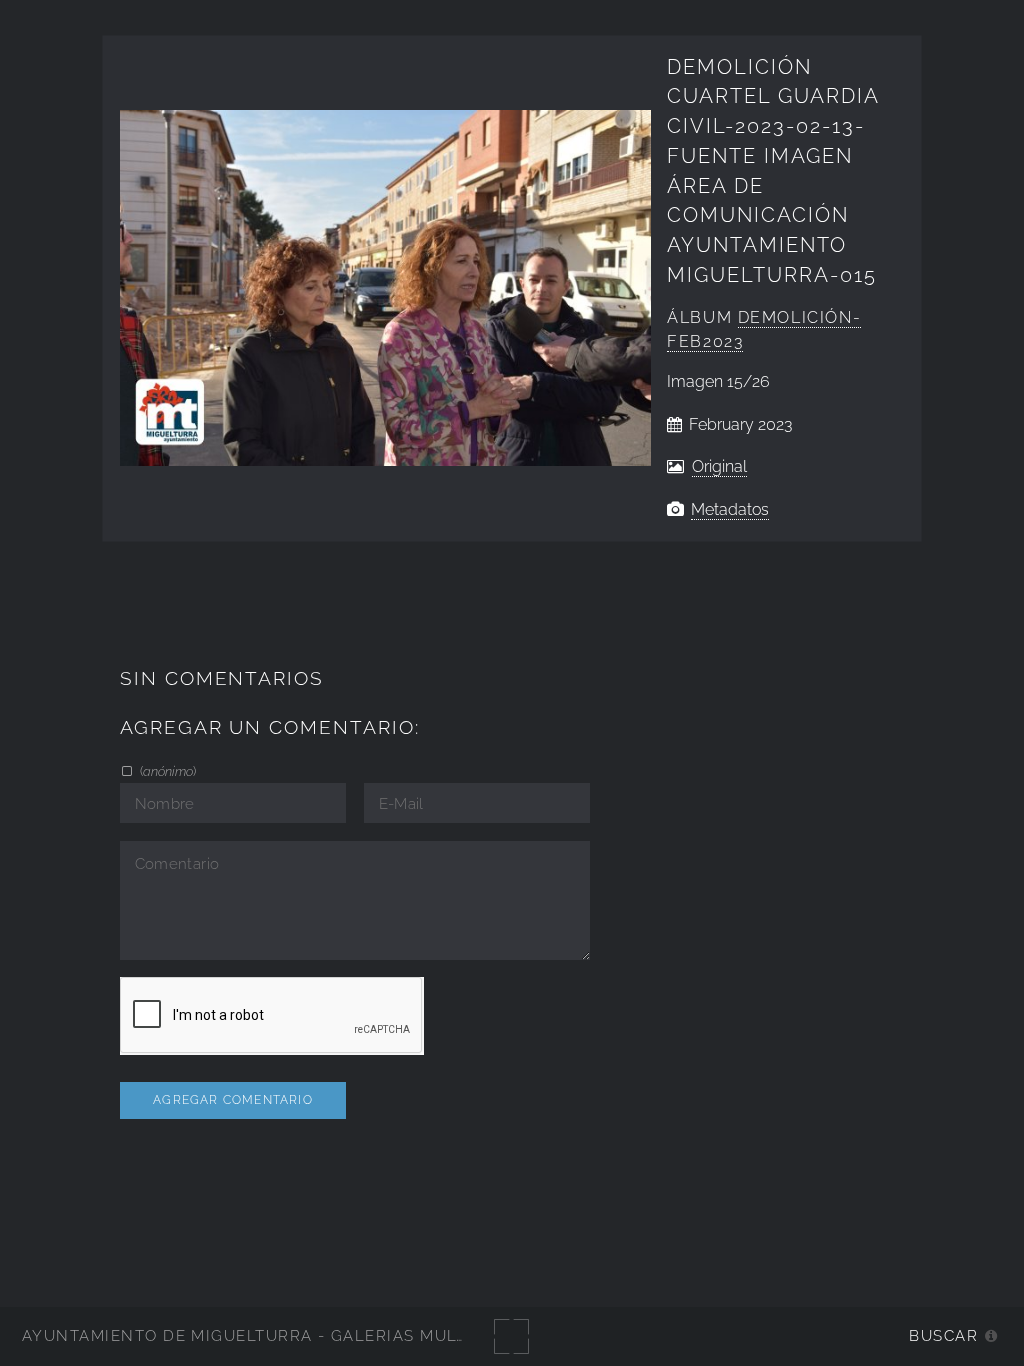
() (166, 771)
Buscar (943, 1335)
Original (719, 466)
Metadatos (730, 509)
